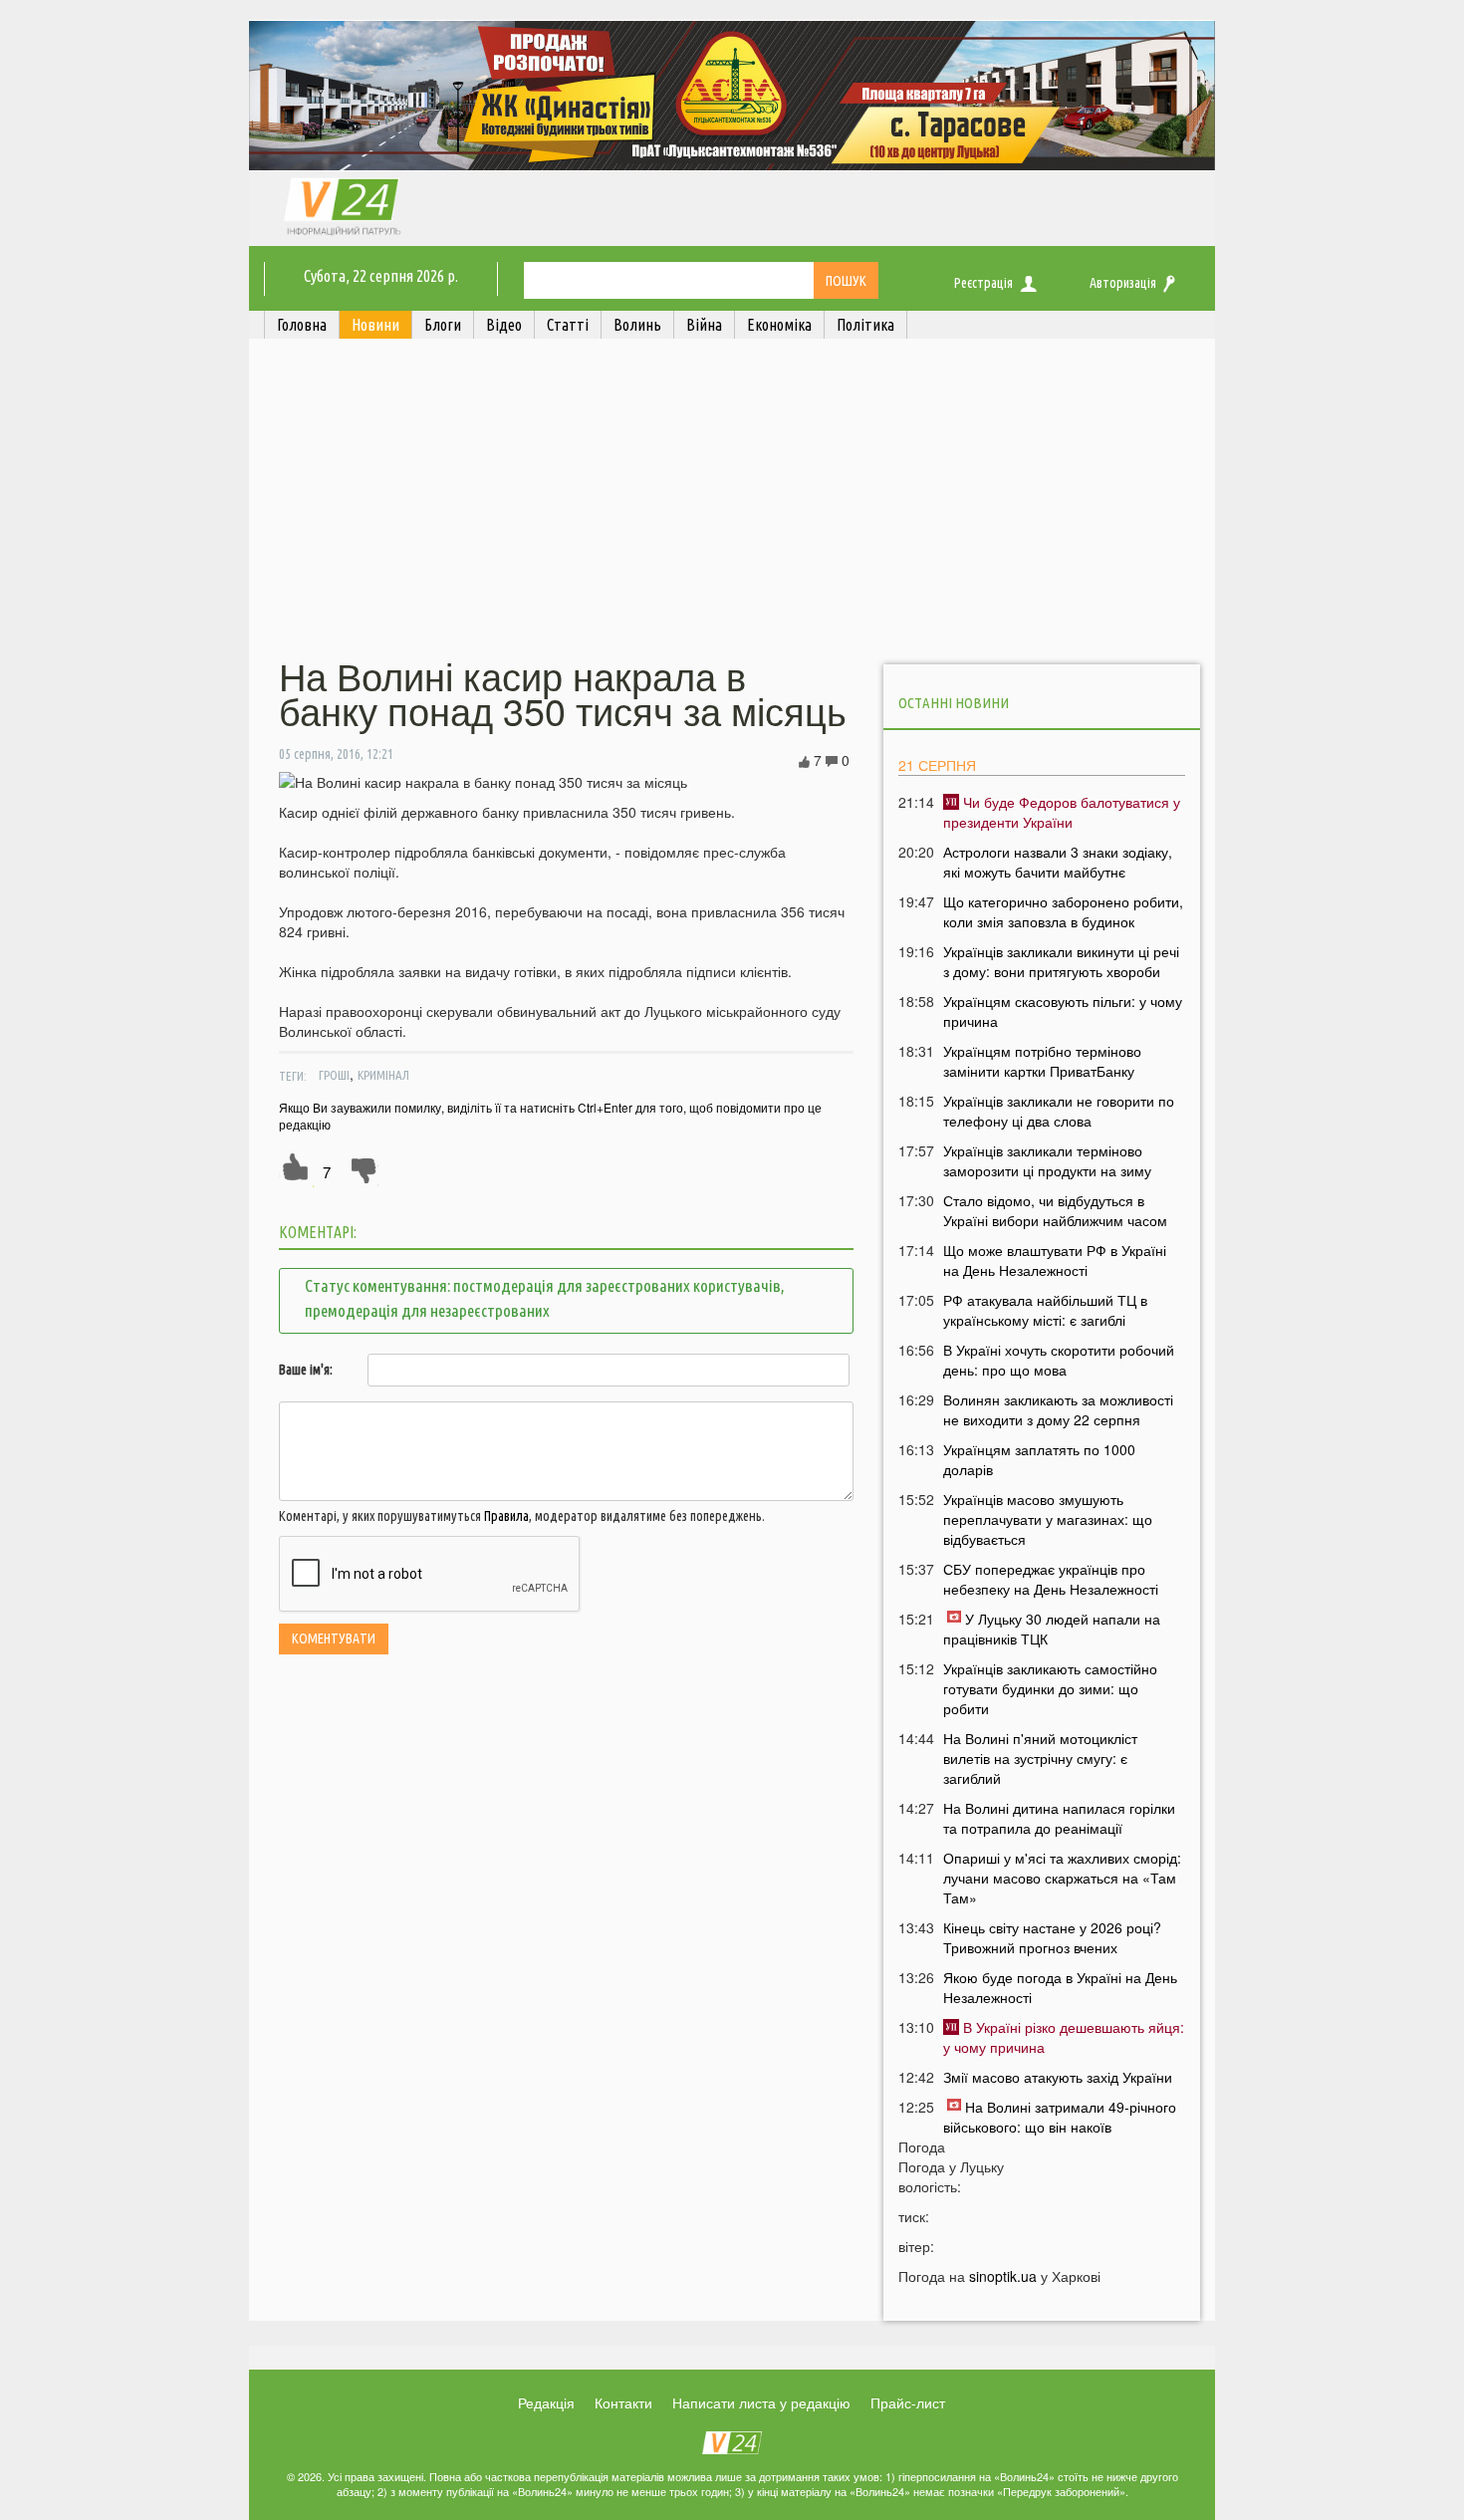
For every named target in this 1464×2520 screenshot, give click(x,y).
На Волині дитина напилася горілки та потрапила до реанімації (1059, 1818)
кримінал (383, 1075)
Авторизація (1123, 283)
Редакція (546, 2402)
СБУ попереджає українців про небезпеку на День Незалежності (1051, 1579)
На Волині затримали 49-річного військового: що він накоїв (1060, 2117)
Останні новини (954, 703)
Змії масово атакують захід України (1058, 2077)
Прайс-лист (908, 2402)
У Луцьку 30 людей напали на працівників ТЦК (1052, 1629)
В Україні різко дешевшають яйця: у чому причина (1064, 2037)
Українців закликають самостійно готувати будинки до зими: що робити (1050, 1688)
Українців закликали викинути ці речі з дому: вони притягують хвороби (1061, 961)
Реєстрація (983, 283)
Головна (302, 325)
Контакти (623, 2402)
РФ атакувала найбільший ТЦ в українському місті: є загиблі (1045, 1310)
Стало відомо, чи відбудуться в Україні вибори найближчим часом (1055, 1210)
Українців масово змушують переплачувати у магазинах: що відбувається (1048, 1519)
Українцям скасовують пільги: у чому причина (1063, 1011)
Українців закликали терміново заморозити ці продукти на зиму (1047, 1160)
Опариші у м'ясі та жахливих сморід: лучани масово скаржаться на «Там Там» (1062, 1878)
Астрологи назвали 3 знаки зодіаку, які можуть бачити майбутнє (1058, 862)
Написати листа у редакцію (761, 2402)
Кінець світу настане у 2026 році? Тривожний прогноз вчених (1052, 1937)
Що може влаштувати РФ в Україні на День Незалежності (1055, 1260)
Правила (506, 1516)
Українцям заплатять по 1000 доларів (1039, 1459)
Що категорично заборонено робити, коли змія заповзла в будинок (1063, 911)
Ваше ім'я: (306, 1370)
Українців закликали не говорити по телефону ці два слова (1059, 1111)
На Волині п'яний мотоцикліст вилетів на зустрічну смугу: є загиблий (1040, 1758)
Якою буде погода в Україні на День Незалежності (1060, 1987)
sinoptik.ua (1003, 2276)
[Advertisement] (732, 501)
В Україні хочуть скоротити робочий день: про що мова (1059, 1360)
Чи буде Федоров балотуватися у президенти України (1062, 812)
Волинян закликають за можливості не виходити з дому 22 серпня (1058, 1409)
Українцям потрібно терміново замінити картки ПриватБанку (1042, 1061)
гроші (334, 1075)
